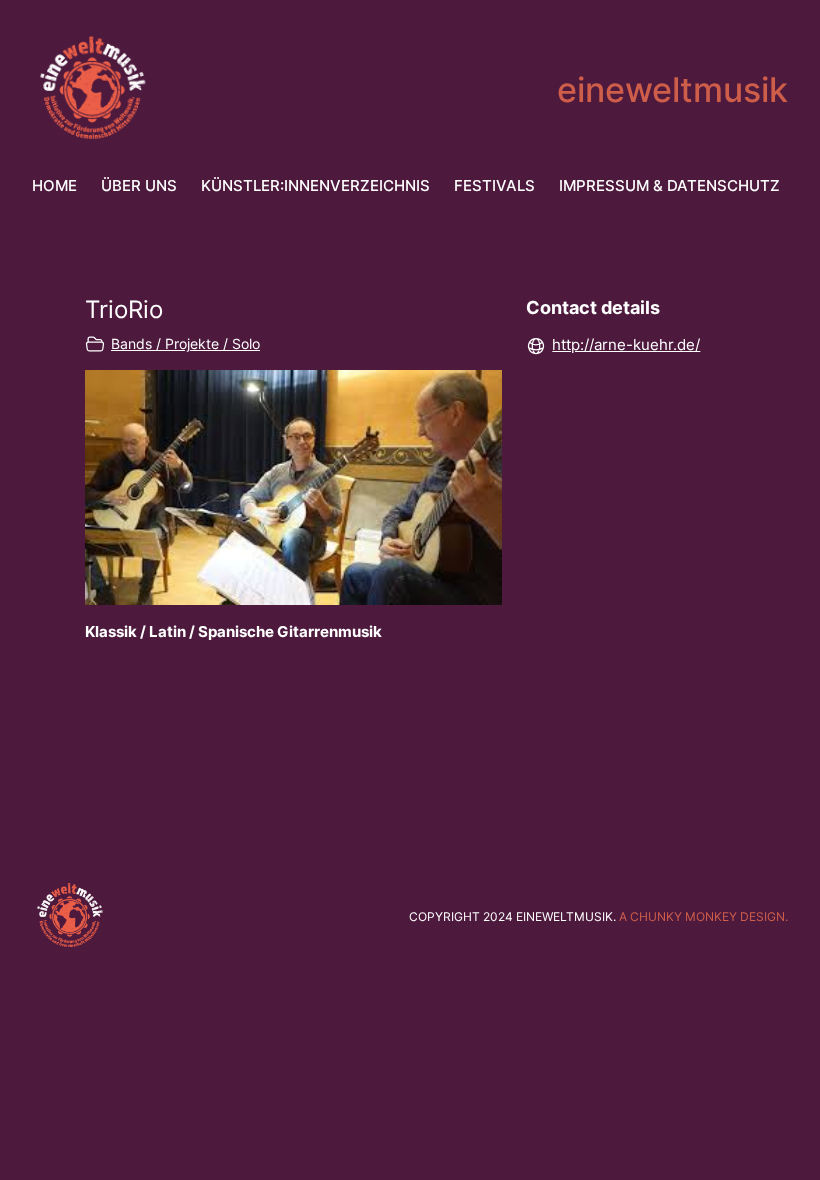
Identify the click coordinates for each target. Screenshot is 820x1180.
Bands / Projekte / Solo (185, 343)
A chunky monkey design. (703, 916)
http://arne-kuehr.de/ (626, 344)
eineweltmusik (672, 89)
